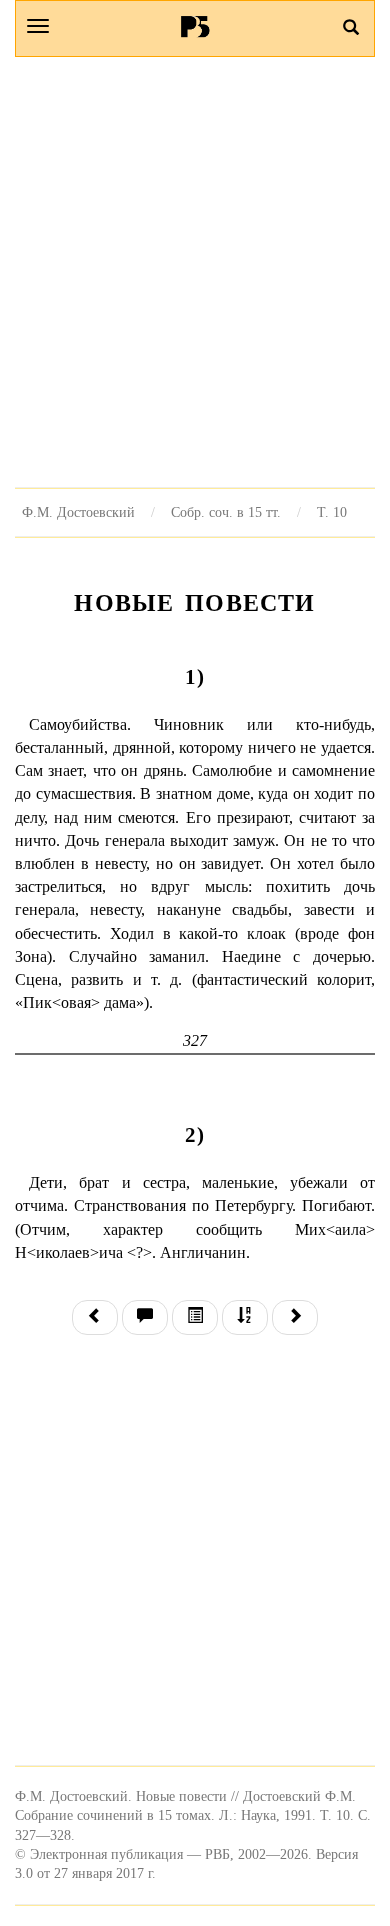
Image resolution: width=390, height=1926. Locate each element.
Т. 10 (332, 512)
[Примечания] (145, 1317)
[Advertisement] (195, 272)
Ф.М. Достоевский (78, 512)
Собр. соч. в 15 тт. (226, 512)
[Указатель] (245, 1317)
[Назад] (95, 1317)
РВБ (195, 26)
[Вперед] (295, 1317)
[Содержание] (195, 1317)
